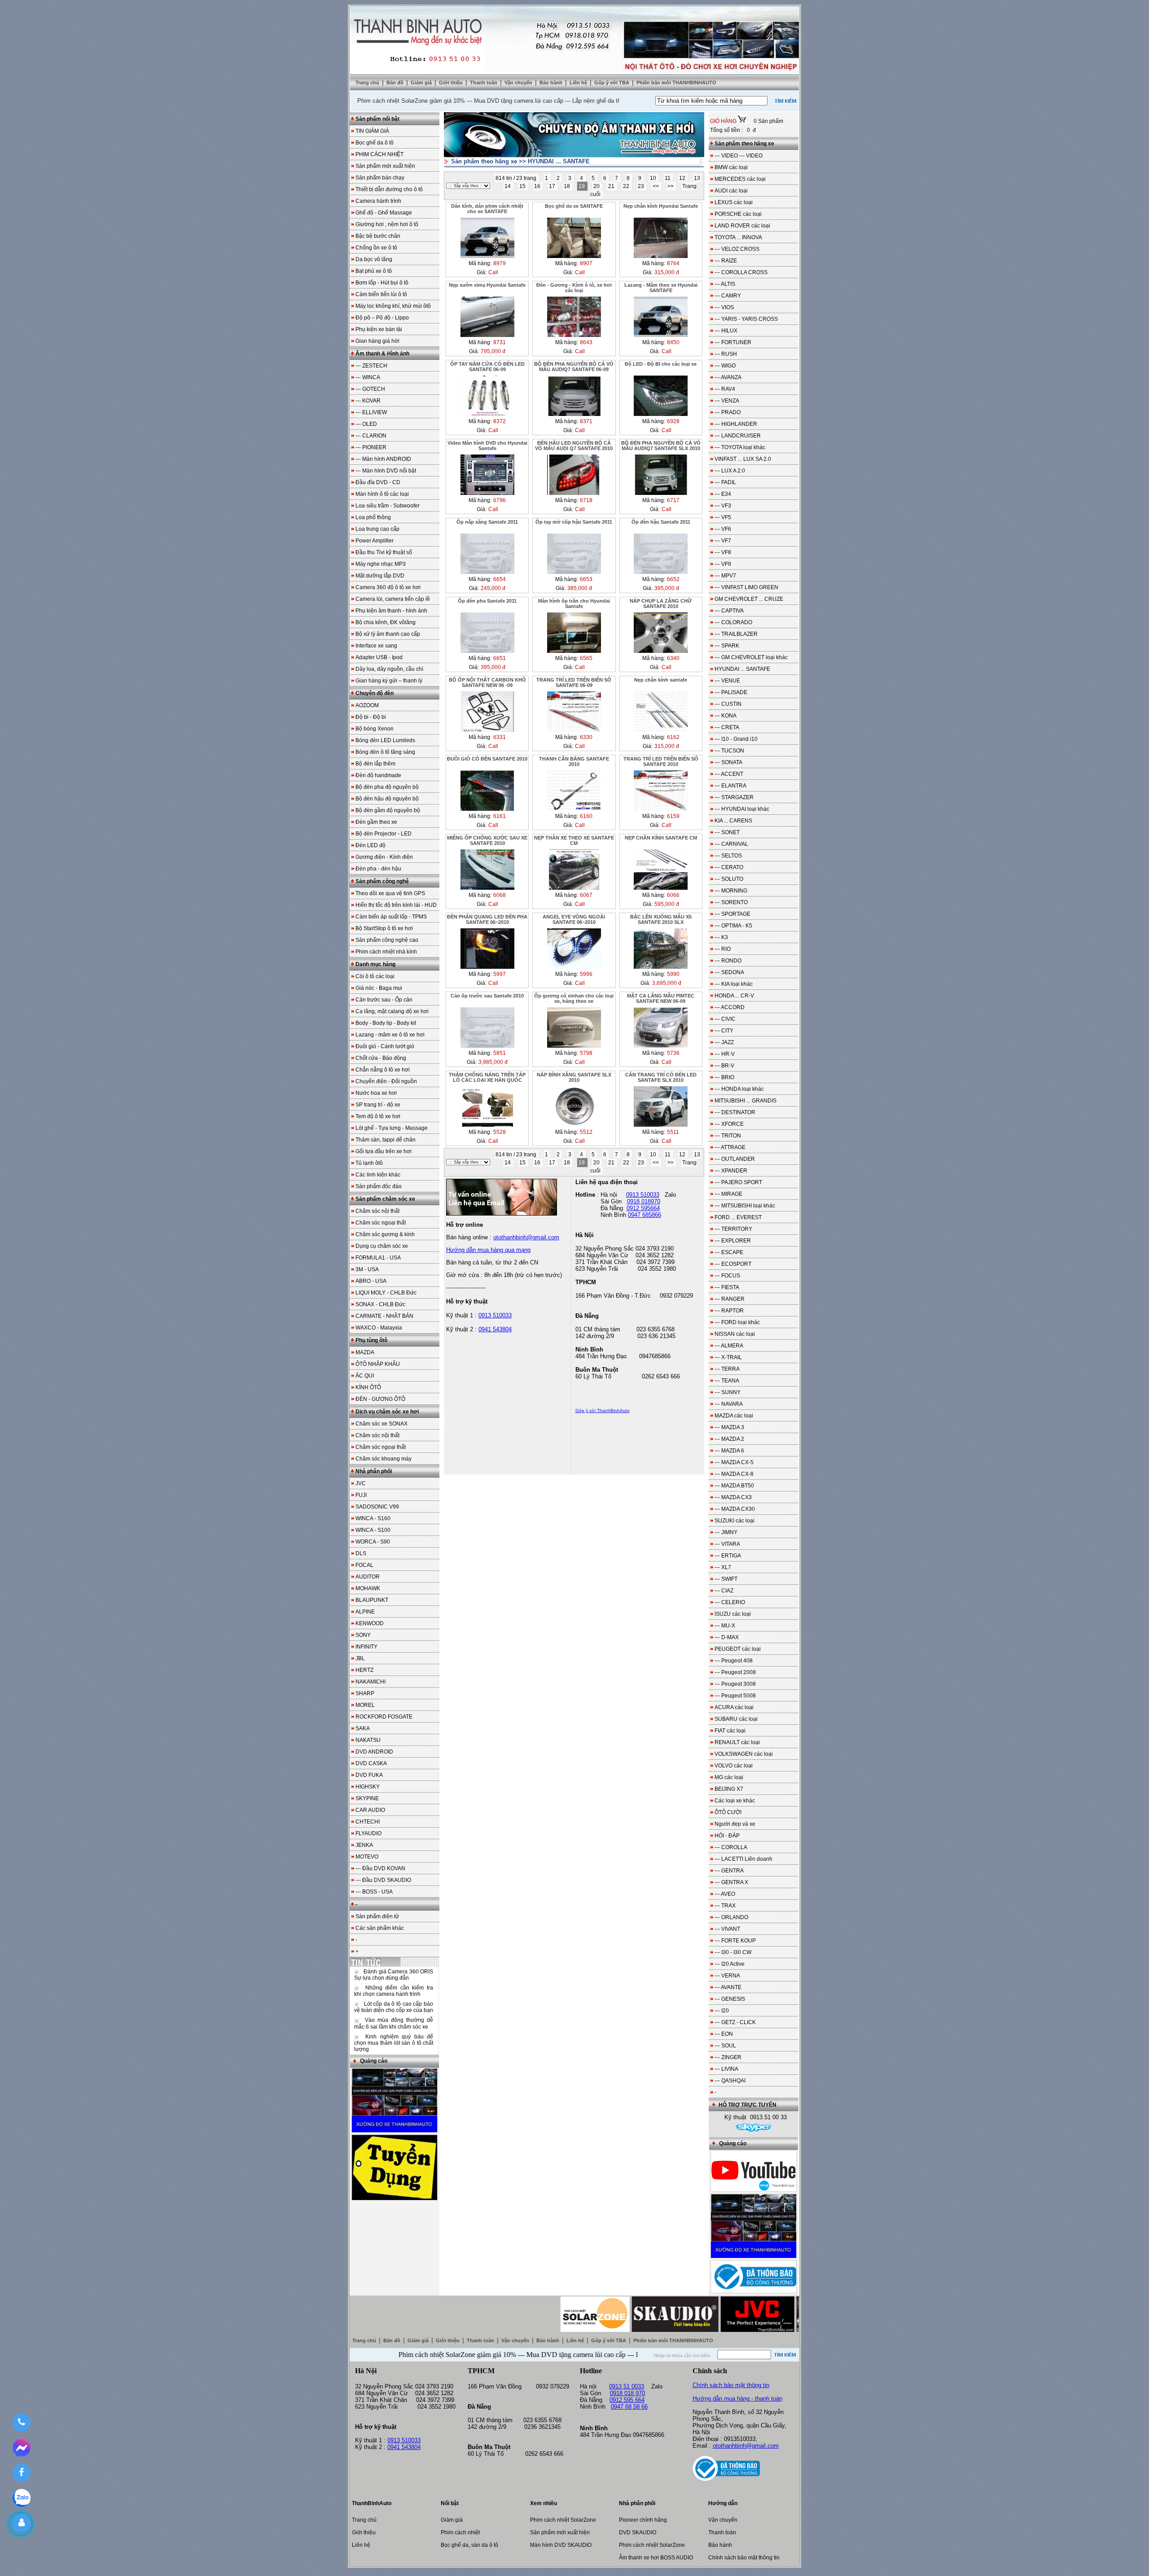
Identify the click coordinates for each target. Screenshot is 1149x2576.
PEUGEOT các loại (738, 1649)
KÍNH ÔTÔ (368, 1387)
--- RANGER (730, 1299)
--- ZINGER (728, 2057)
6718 (586, 500)
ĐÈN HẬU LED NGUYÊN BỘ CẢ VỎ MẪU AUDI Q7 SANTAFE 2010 (574, 446)
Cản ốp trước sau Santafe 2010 (487, 996)
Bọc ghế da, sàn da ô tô (469, 2545)
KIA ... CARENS (733, 821)
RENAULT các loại (737, 1742)
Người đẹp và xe (735, 1824)
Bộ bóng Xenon (375, 729)
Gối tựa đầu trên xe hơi (384, 1151)
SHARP (365, 1693)
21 (612, 186)
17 (553, 186)
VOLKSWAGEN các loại (744, 1754)
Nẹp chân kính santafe (661, 680)
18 (568, 186)
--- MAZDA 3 (729, 1427)
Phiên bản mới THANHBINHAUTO (676, 83)
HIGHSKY (368, 1787)
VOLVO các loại (734, 1766)
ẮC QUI (365, 1376)
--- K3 (721, 937)
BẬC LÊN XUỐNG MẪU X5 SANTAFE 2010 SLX (661, 919)
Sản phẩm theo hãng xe (484, 161)
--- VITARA (727, 1544)
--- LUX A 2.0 (730, 471)
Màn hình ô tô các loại (382, 494)
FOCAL (364, 1565)
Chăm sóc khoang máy (384, 1459)
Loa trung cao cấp (377, 529)
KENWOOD (370, 1623)
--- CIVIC (725, 1019)
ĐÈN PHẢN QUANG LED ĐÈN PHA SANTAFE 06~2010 (487, 919)
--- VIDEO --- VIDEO (739, 156)
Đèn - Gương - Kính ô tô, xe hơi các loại (574, 288)
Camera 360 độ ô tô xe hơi (388, 587)
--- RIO (723, 949)
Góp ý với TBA (612, 83)
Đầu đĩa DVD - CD (378, 482)
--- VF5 (723, 517)
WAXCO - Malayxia (379, 1328)
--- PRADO (728, 412)
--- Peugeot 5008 (735, 1696)
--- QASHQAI (730, 2081)
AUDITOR (368, 1577)
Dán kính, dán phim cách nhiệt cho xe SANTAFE (487, 209)
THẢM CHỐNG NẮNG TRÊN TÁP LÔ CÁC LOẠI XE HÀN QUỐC (487, 1077)
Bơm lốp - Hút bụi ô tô (382, 283)
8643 (586, 342)
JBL (360, 1658)
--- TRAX (725, 1906)
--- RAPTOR (729, 1311)
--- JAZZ (724, 1042)
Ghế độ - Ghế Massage (384, 213)
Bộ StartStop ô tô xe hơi (384, 928)
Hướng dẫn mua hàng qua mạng (488, 1250)
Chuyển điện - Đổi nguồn (386, 1081)
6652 (673, 579)
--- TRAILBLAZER (736, 634)
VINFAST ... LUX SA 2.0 (743, 459)
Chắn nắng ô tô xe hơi (383, 1070)
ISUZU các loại (733, 1614)
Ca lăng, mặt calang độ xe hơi (392, 1011)
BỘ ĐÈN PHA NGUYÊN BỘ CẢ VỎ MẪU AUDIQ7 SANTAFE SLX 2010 (661, 446)
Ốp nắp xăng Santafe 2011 (487, 522)
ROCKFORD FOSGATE (384, 1717)
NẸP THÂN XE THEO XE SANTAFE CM (574, 840)
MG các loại (729, 1777)
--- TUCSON (729, 751)
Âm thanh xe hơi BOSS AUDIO (656, 2558)
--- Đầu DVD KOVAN (380, 1868)
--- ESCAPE (729, 1252)
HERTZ (364, 1670)
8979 (500, 263)
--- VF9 (723, 564)
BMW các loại (731, 167)
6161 (500, 816)
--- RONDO (728, 961)
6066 (673, 895)
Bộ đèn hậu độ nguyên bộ (387, 799)
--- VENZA (727, 401)
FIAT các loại (730, 1731)
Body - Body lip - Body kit (386, 1023)
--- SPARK (727, 646)
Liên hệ (579, 83)
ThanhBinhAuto (372, 2503)
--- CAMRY (728, 296)
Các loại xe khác (735, 1801)
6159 (673, 816)
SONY (363, 1635)
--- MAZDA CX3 (733, 1497)
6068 (500, 895)
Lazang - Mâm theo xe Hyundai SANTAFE (661, 288)
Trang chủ (367, 83)
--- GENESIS (730, 1999)
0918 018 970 (627, 2393)
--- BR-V (724, 1066)
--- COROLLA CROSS (741, 272)
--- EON (724, 2034)
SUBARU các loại (736, 1719)
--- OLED (366, 424)
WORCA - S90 (373, 1542)
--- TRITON (728, 1136)
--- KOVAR (368, 401)
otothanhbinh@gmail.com (746, 2446)
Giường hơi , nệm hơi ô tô (387, 224)
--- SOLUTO (729, 879)
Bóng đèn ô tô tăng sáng (385, 752)
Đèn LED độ (371, 845)
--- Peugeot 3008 (735, 1684)
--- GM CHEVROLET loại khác (751, 657)
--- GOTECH (370, 389)
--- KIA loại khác (734, 984)
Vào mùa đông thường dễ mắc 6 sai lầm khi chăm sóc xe (394, 2023)
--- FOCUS (727, 1276)
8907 (586, 263)
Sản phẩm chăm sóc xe (385, 1199)
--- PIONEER (371, 447)
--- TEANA (727, 1381)
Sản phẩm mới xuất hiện (385, 166)
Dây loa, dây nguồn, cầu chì (389, 669)
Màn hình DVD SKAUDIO (561, 2545)
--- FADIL (725, 482)
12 (683, 178)
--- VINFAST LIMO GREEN (746, 587)
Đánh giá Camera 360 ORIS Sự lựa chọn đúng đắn (394, 1975)
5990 (673, 974)
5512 (586, 1132)
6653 (586, 579)
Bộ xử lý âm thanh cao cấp (388, 634)
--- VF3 (723, 506)
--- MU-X (725, 1626)
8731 (500, 342)
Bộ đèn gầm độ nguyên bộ (388, 810)
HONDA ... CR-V (734, 996)
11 (668, 178)
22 (627, 186)
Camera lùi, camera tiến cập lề (393, 599)
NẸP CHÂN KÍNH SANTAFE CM (661, 838)
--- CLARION (371, 436)
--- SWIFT (726, 1579)
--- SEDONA (729, 972)
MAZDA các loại (734, 1416)
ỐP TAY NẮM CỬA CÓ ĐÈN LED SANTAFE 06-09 (487, 367)
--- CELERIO (730, 1602)
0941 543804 (495, 1329)
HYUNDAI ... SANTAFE (559, 161)
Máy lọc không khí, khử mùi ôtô (393, 306)
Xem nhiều (544, 2503)
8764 (673, 263)
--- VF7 (723, 541)
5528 (500, 1132)
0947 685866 (645, 1215)
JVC (361, 1483)
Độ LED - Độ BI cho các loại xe (661, 364)
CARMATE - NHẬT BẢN (384, 1316)
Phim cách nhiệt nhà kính (386, 952)
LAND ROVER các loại (742, 226)
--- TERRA (727, 1369)
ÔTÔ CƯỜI (728, 1812)
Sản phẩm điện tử (377, 1916)
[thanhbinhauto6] (754, 2129)
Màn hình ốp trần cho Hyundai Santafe (574, 604)
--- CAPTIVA (729, 611)
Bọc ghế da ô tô (375, 143)
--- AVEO (725, 1894)
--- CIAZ (724, 1591)
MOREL (365, 1705)
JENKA (364, 1845)
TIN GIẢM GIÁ (372, 131)
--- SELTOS (728, 856)
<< (656, 186)
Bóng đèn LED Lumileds (385, 740)
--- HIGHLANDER (736, 424)
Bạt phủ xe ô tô (374, 271)
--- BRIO (724, 1077)
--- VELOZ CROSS (737, 249)
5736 (673, 1053)
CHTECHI (368, 1822)
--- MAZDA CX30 (735, 1509)
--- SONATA (728, 762)
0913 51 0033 (627, 2386)
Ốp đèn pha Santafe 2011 (487, 601)
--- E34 (723, 494)
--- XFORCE (729, 1124)
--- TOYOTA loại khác (740, 447)
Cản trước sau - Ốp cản (384, 1000)
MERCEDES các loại (740, 179)
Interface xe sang (376, 646)
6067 (586, 895)
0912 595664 (643, 1208)
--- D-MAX (727, 1637)
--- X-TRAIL (728, 1357)
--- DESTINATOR (735, 1112)
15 (523, 186)
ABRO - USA (371, 1281)
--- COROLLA (731, 1847)
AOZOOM (367, 705)
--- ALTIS (725, 284)
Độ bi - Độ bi (371, 717)
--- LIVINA (726, 2069)
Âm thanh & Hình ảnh (382, 354)
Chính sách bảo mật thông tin (731, 2385)
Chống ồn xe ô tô (376, 248)
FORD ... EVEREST (738, 1217)
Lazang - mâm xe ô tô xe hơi (390, 1035)
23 (642, 186)
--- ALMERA (729, 1346)
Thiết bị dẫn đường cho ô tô (389, 189)
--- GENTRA (729, 1871)
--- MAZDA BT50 (734, 1486)
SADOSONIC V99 (377, 1507)
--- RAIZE (726, 261)
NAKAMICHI (371, 1682)
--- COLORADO (733, 622)
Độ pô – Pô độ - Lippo (382, 318)
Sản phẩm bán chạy (380, 178)
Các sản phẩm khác (380, 1928)
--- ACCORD (730, 1007)
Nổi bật (450, 2503)
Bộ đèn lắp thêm (375, 764)
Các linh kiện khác (378, 1175)
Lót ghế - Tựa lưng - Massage (392, 1128)
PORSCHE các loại (738, 214)
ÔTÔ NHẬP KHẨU (378, 1364)
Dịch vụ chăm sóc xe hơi (387, 1412)
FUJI (361, 1495)
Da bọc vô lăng (374, 259)
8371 (586, 421)
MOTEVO (367, 1857)
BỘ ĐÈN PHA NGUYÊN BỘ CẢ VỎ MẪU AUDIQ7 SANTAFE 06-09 (574, 367)
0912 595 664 (627, 2400)
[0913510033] (21, 2423)
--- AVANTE (728, 1987)
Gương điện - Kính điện (384, 857)
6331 (500, 737)
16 (538, 186)
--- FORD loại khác (737, 1322)
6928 (673, 421)
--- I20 (722, 2011)
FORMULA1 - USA (378, 1258)
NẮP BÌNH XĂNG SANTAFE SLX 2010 (574, 1077)
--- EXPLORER (733, 1241)
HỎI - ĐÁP (727, 1836)
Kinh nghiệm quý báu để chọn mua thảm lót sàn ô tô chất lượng (394, 2043)
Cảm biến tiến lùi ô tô (381, 294)
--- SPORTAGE (732, 914)
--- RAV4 (725, 389)
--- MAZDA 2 (729, 1439)
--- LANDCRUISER (738, 436)
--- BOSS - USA (374, 1892)
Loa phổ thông (373, 517)
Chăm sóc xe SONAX (382, 1424)
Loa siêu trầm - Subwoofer (388, 506)
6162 (673, 737)
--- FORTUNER (733, 342)
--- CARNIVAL (731, 844)
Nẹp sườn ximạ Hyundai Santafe (487, 285)
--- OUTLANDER (735, 1159)
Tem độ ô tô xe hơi (378, 1116)
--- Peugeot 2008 (735, 1672)
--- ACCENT (729, 774)
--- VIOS (724, 307)
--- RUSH (726, 354)
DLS (361, 1553)
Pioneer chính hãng (643, 2520)
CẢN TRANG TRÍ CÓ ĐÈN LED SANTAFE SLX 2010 (661, 1077)
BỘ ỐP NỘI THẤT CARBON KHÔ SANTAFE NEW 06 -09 (487, 682)
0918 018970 (644, 1201)
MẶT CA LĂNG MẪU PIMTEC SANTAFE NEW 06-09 (661, 998)
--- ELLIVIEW (371, 412)
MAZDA (365, 1352)
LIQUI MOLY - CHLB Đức (386, 1293)
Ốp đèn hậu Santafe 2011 (661, 522)
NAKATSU (368, 1740)
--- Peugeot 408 (734, 1661)
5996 (586, 974)
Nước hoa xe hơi (376, 1093)
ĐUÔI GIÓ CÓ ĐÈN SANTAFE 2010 (487, 759)
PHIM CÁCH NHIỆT (379, 154)
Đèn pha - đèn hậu (378, 869)
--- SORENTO (731, 902)
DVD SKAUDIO (638, 2532)
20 (597, 186)
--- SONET (727, 832)
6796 (500, 500)
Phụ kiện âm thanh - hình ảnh (391, 611)
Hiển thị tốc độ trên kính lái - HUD (396, 905)
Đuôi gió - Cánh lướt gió (385, 1046)
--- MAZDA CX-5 (734, 1462)
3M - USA (367, 1269)
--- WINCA (368, 377)
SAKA (363, 1728)
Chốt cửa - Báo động (381, 1058)
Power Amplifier (375, 541)
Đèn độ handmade (378, 775)
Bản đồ (396, 83)
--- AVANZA (728, 377)
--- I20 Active (730, 1964)
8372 (500, 421)
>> (671, 186)
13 (697, 178)
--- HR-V (725, 1054)
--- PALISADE (731, 692)
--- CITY (724, 1031)
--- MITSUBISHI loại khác (745, 1206)
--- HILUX (726, 331)
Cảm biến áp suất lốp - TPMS (391, 917)
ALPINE (365, 1612)
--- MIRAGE (728, 1194)
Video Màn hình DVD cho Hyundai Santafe (487, 446)
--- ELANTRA (730, 786)
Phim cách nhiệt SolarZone (563, 2520)
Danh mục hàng (375, 964)
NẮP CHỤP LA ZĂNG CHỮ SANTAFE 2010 (661, 604)
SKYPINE (367, 1798)
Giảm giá (422, 83)
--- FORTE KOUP (735, 1941)
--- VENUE (727, 681)
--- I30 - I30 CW (733, 1952)
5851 (500, 1053)
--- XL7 (723, 1567)
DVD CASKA (371, 1763)
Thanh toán (484, 83)
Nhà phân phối (374, 1471)
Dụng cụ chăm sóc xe (382, 1246)
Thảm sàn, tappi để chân (386, 1140)
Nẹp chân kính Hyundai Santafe (661, 206)
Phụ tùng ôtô (371, 1340)
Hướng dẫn (723, 2503)
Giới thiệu (452, 83)
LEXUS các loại (734, 202)
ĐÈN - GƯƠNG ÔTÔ (380, 1399)
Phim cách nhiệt (460, 2532)
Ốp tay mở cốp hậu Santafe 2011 (574, 522)
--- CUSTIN (728, 704)
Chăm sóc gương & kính (385, 1234)
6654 (500, 579)
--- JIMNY (726, 1532)
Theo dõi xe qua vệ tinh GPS (390, 893)
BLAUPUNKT (372, 1600)
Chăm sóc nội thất (377, 1211)
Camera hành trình (378, 201)
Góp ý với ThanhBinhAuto (603, 1410)
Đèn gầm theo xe (376, 822)
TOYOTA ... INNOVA (738, 237)
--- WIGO (725, 366)
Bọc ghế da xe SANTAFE (574, 206)
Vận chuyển (519, 83)
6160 (586, 816)
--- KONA (726, 716)
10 (654, 178)
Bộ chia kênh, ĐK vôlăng (386, 622)
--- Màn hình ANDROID (383, 459)
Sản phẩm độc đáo (379, 1186)
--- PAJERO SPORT (738, 1182)
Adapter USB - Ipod (379, 657)
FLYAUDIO (368, 1833)
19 (582, 186)
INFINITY (366, 1647)
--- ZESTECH (371, 366)
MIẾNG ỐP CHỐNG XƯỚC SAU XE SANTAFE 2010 (487, 840)
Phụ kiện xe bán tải (379, 329)
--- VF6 (723, 529)
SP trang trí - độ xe (378, 1105)
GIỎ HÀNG (724, 121)
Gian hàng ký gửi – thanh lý (389, 681)
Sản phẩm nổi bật (377, 119)
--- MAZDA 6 (729, 1451)
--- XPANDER (731, 1171)
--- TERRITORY (733, 1229)
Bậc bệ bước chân (378, 236)
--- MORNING (731, 891)
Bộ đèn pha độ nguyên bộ (387, 787)
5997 (500, 974)
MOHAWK (368, 1588)
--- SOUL (725, 2046)
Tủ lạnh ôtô (369, 1163)
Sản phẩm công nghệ (382, 881)
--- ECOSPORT (733, 1264)
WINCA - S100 (373, 1530)
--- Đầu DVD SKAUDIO (383, 1880)
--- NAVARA (729, 1404)
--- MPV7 (725, 576)
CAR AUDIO (370, 1810)
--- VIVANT (727, 1929)
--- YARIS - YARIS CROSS (746, 319)
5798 (586, 1053)
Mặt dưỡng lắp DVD (380, 576)
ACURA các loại (734, 1707)
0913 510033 (495, 1315)
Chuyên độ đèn (375, 693)
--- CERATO (729, 867)
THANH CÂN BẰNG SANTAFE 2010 (574, 761)
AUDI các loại (731, 191)
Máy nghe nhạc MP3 (381, 564)
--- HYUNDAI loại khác (742, 809)
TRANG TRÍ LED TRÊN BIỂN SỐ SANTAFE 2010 (661, 761)
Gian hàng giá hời (377, 341)
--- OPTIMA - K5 (733, 926)
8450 (673, 342)
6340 (673, 658)
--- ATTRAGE (730, 1147)
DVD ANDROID (374, 1752)
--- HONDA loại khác (739, 1089)
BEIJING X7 (729, 1789)
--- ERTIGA (728, 1556)
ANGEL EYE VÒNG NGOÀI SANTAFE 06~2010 (574, 919)
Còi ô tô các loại (375, 976)
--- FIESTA (727, 1287)
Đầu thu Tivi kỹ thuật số (384, 552)
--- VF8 (723, 552)
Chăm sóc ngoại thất (381, 1223)
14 (508, 186)
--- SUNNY (728, 1392)
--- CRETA (727, 727)
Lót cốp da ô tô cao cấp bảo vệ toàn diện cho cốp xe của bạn (394, 2007)
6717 (673, 500)
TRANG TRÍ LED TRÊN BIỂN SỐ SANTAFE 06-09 (574, 682)
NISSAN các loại (735, 1334)
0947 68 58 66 (629, 2407)
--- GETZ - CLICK (735, 2022)
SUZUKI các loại (735, 1521)
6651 (500, 658)
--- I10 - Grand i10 (736, 739)
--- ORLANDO (731, 1917)
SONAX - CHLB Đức (380, 1304)
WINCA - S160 (373, 1518)
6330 (586, 737)
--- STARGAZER (734, 797)
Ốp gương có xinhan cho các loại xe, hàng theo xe (574, 998)
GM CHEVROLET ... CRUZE (749, 599)
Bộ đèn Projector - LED (384, 834)
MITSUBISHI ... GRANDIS (746, 1101)
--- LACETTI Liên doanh (743, 1859)
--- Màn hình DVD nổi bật (386, 471)
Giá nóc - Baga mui (379, 988)
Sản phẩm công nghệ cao (387, 940)
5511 (673, 1132)
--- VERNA (727, 1976)
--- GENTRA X (731, 1882)
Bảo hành (552, 83)
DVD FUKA (369, 1775)
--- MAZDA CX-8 (734, 1474)
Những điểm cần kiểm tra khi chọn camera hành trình (394, 1991)
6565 (586, 658)
